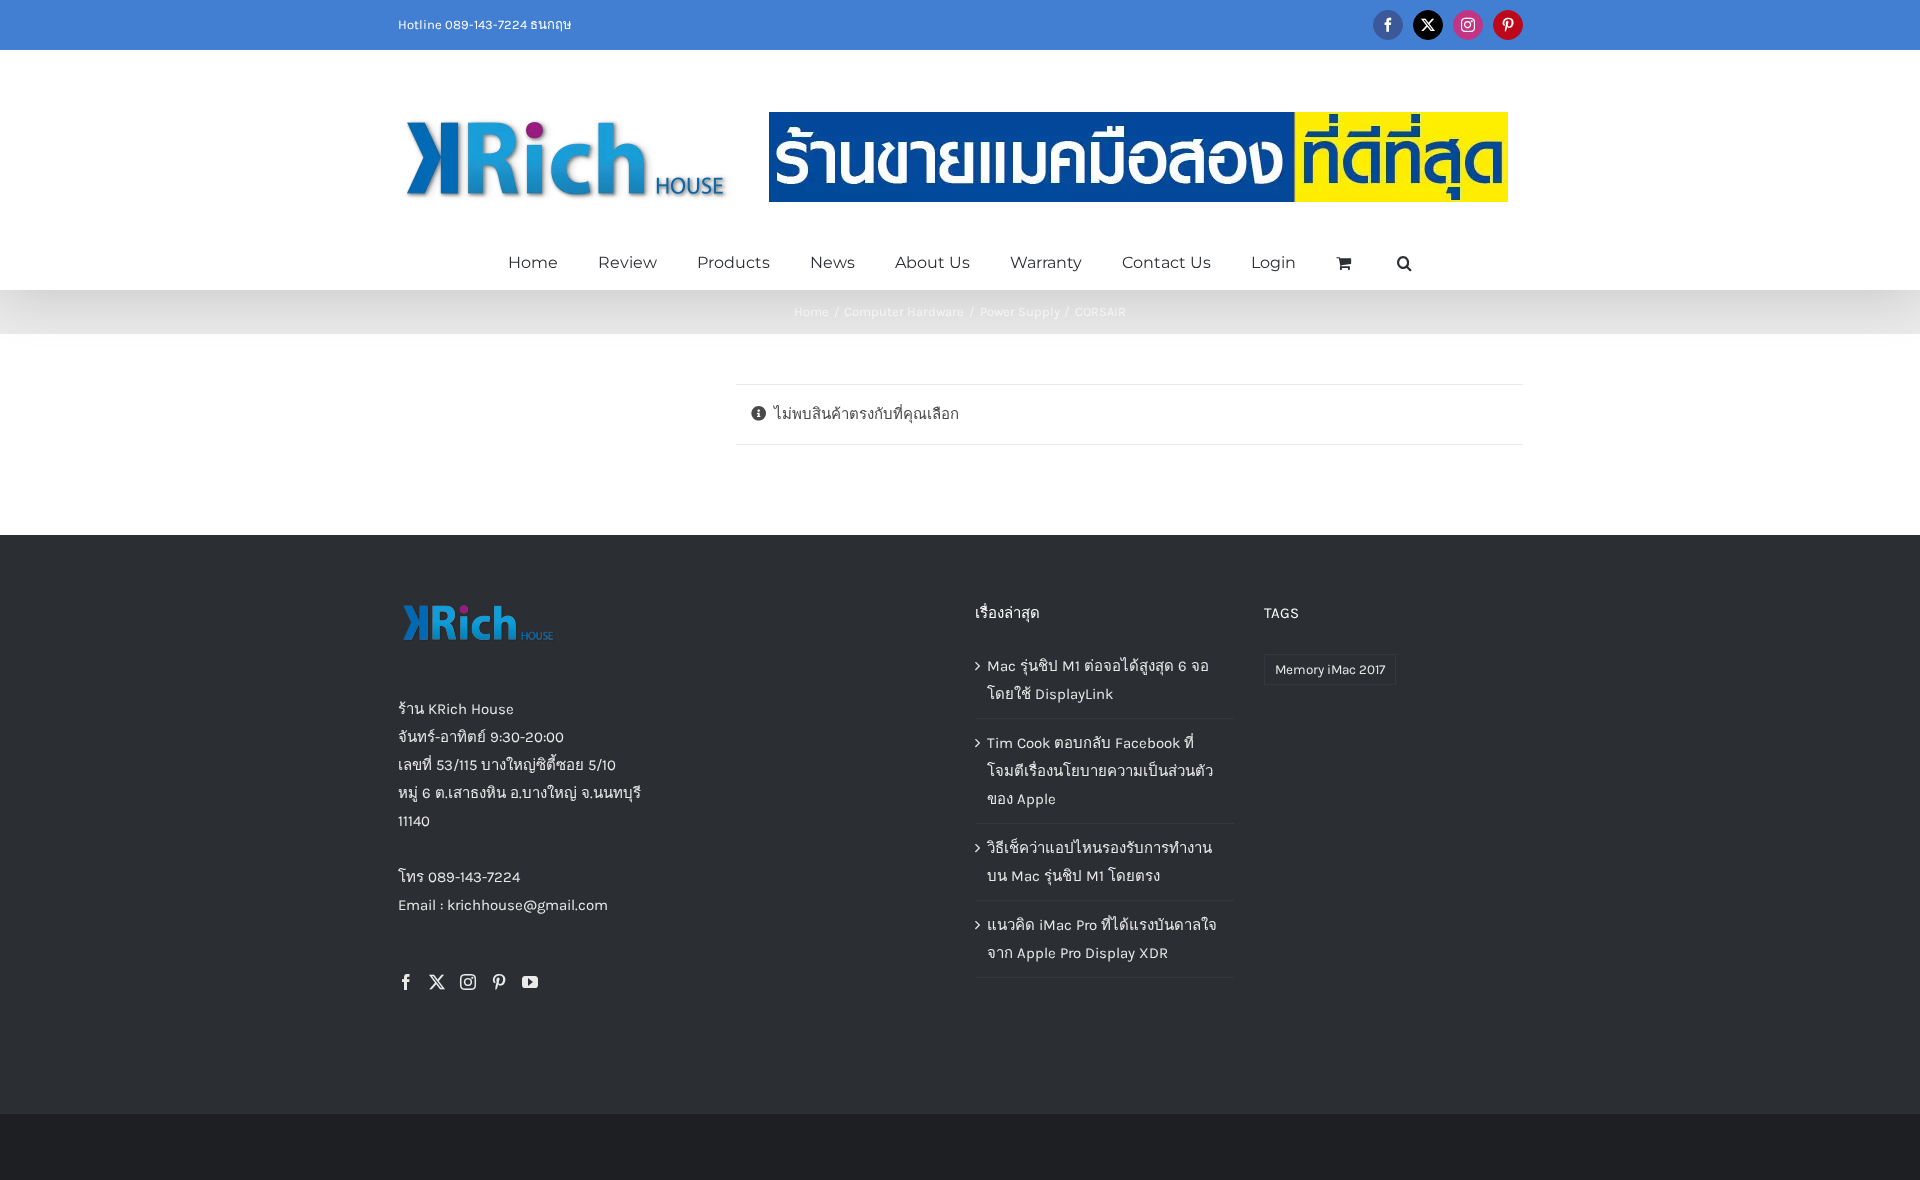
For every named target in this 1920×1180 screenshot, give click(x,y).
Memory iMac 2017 (1330, 669)
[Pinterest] (499, 982)
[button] (1404, 261)
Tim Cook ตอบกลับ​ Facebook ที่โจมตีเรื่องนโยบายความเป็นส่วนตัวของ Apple (1100, 771)
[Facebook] (406, 982)
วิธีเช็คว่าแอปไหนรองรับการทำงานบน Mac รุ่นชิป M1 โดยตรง (1099, 862)
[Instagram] (468, 982)
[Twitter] (437, 982)
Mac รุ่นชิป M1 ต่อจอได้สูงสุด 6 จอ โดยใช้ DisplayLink (1098, 680)
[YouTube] (530, 982)
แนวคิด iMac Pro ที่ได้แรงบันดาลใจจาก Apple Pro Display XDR (1102, 939)
